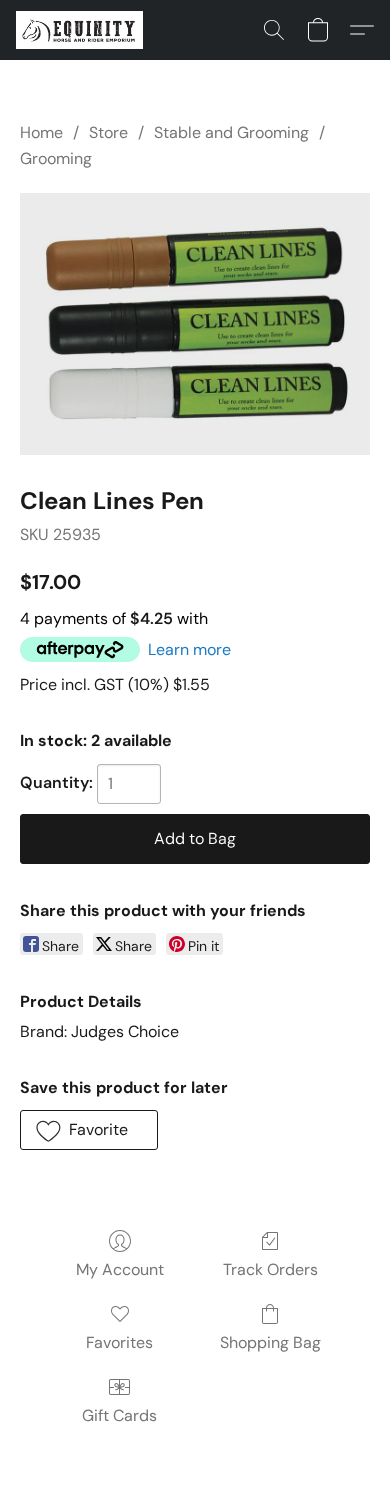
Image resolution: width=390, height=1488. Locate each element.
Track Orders (270, 1269)
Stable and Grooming (231, 132)
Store (108, 132)
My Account (120, 1269)
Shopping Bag (270, 1342)
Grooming (56, 158)
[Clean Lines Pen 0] (195, 324)
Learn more (189, 649)
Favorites (119, 1342)
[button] (82, 30)
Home (41, 132)
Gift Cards (119, 1415)
